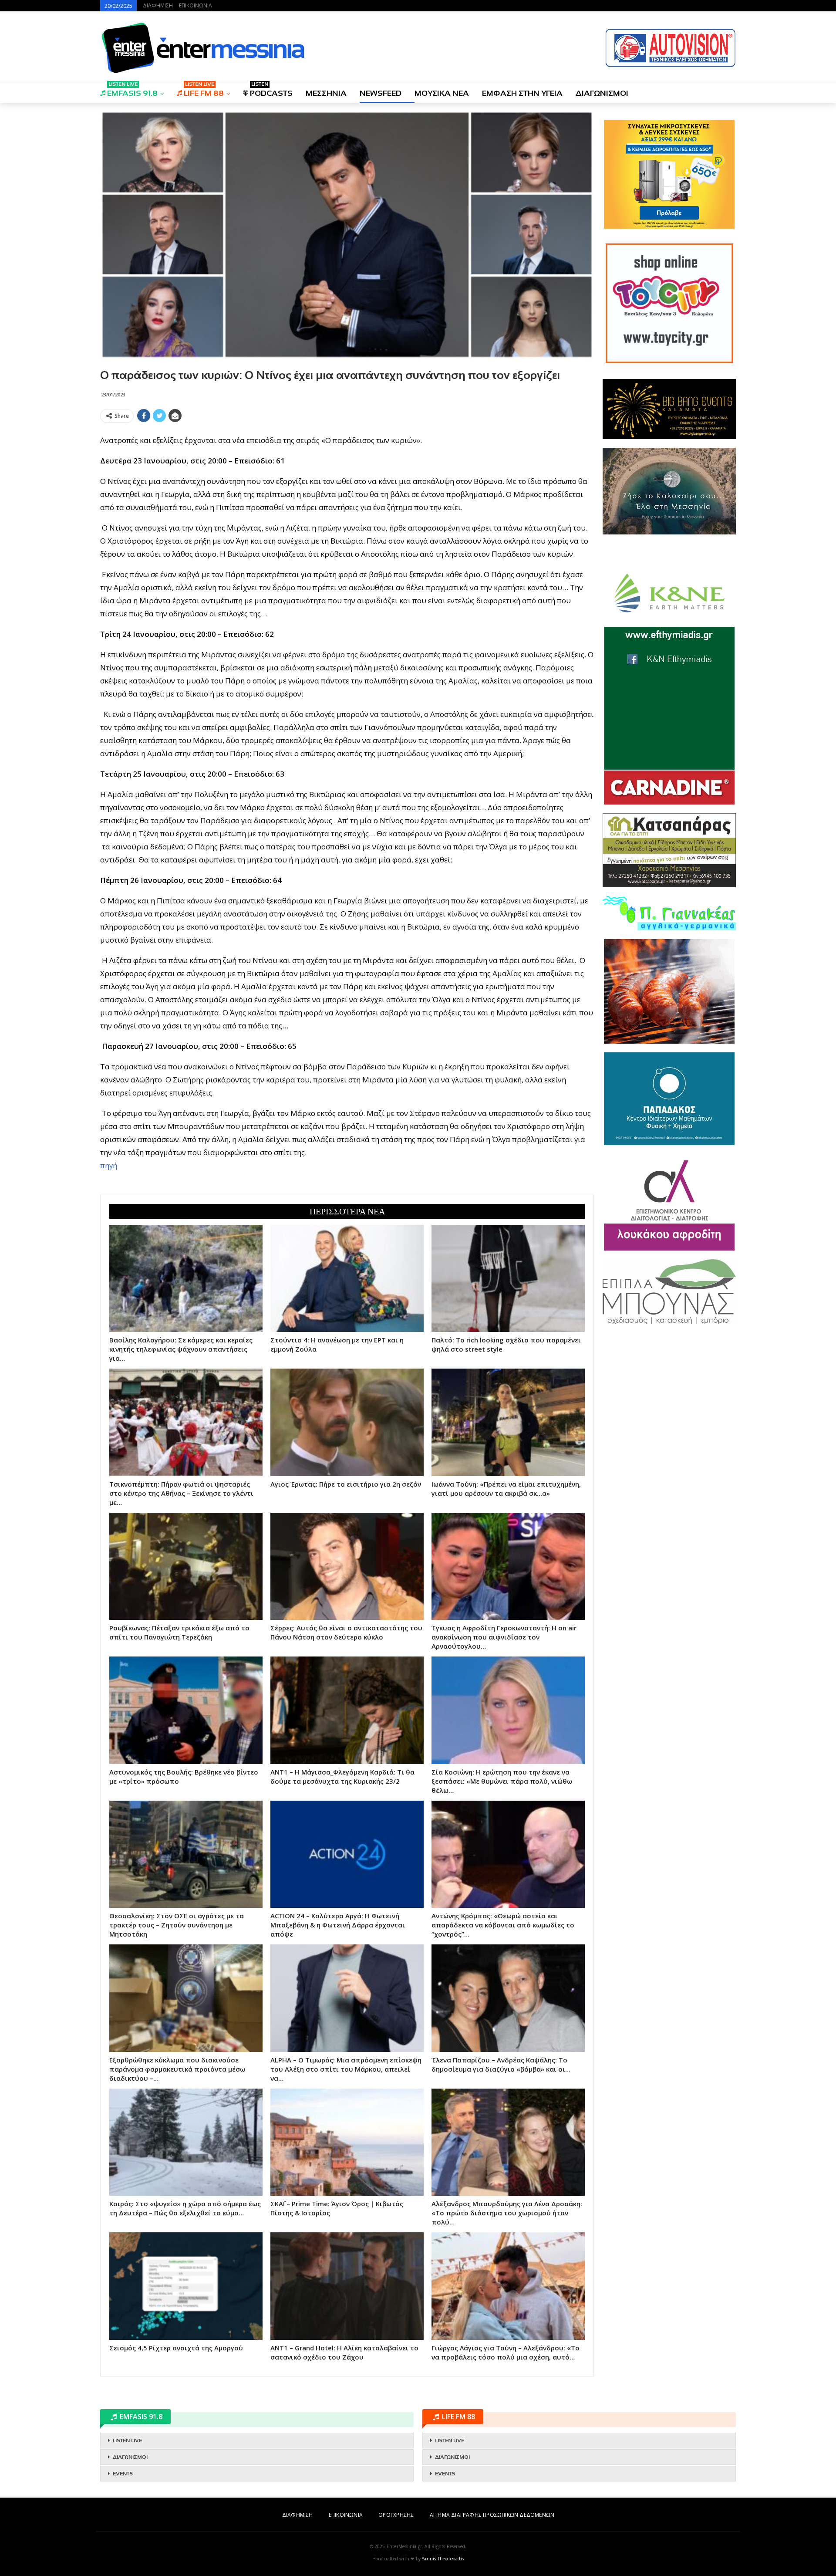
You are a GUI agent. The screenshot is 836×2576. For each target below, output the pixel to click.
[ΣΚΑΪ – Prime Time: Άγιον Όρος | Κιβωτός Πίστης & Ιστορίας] (347, 2142)
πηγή (109, 1165)
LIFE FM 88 (204, 90)
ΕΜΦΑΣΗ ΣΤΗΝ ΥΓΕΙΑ (522, 93)
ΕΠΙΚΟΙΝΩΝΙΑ (196, 5)
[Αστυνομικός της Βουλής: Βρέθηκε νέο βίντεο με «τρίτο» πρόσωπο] (186, 1710)
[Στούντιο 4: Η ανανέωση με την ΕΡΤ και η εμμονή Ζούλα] (347, 1278)
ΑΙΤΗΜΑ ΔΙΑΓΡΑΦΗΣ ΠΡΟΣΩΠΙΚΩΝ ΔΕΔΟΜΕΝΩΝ (492, 2515)
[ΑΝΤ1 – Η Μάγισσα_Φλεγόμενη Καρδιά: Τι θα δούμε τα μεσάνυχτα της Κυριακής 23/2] (347, 1710)
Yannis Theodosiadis (443, 2559)
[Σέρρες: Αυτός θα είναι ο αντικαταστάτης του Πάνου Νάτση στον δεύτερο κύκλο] (347, 1566)
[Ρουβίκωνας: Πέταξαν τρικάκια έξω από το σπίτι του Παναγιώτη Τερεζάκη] (186, 1566)
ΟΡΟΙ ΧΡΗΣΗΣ (396, 2515)
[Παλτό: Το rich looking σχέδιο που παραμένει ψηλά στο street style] (508, 1278)
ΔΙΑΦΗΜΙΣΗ (158, 5)
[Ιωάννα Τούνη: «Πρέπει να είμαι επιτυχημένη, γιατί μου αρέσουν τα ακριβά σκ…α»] (508, 1422)
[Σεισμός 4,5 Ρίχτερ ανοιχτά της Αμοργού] (186, 2286)
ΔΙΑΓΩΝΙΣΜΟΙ (602, 93)
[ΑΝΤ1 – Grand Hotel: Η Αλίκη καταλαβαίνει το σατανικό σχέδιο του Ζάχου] (347, 2286)
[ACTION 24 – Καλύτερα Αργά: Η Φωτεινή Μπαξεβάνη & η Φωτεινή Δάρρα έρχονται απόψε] (347, 1854)
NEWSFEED (381, 93)
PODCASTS (271, 90)
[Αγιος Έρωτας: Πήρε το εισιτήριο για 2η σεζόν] (347, 1422)
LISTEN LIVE (127, 2441)
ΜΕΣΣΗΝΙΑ (326, 93)
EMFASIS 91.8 (132, 90)
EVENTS (123, 2474)
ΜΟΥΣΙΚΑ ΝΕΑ (442, 93)
